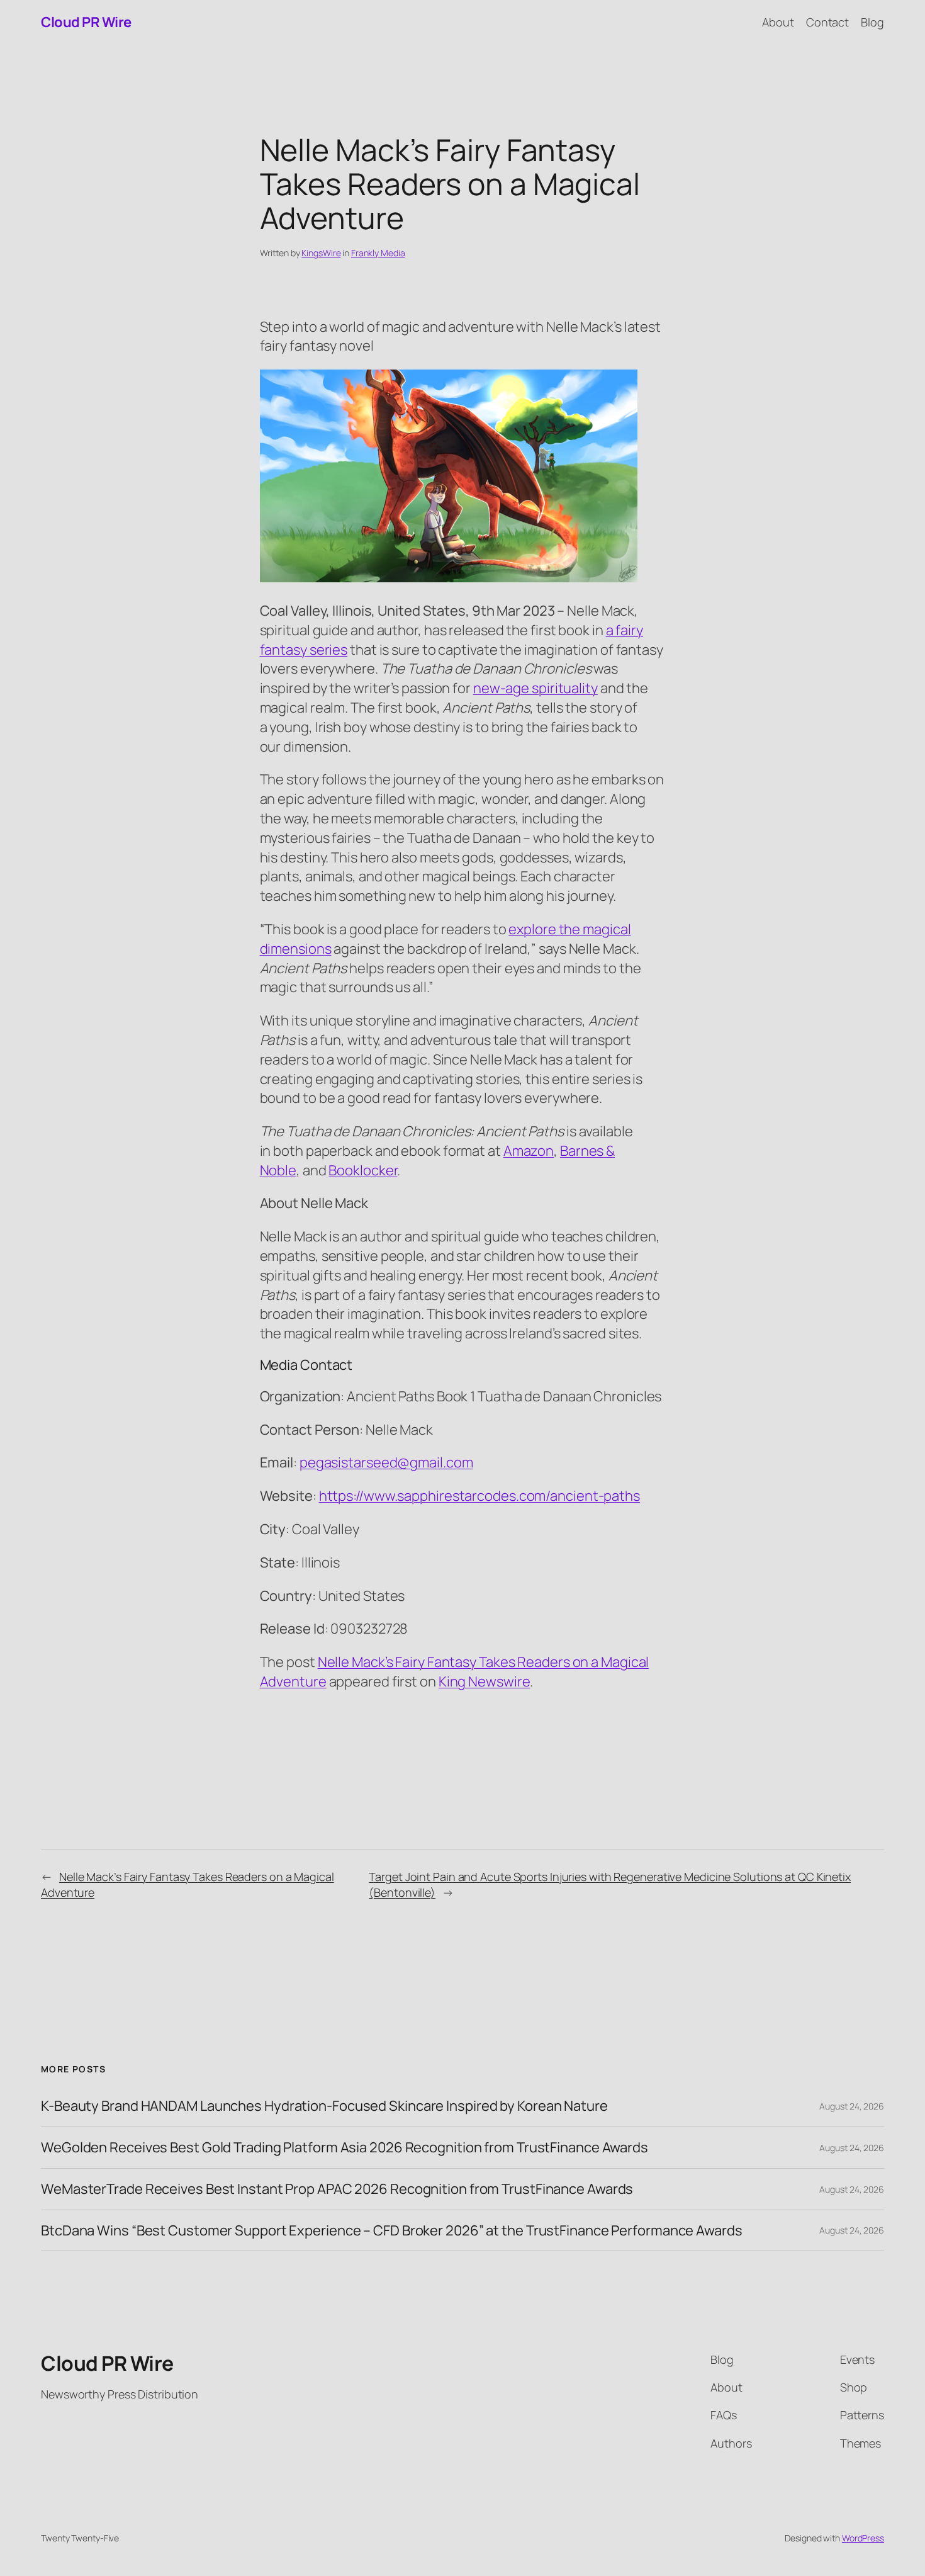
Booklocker (363, 1170)
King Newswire (485, 1681)
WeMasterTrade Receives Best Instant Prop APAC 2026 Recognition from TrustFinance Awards (337, 2189)
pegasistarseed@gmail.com (386, 1462)
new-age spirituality (535, 688)
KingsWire (321, 253)
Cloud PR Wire (86, 22)
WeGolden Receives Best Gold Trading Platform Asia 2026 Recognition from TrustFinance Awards (345, 2148)
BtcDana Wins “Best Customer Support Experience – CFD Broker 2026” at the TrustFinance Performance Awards (392, 2231)
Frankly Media (378, 253)
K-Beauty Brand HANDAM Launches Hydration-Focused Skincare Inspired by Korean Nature (324, 2106)
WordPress (863, 2538)
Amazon (529, 1151)
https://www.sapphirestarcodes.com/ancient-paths (479, 1496)
